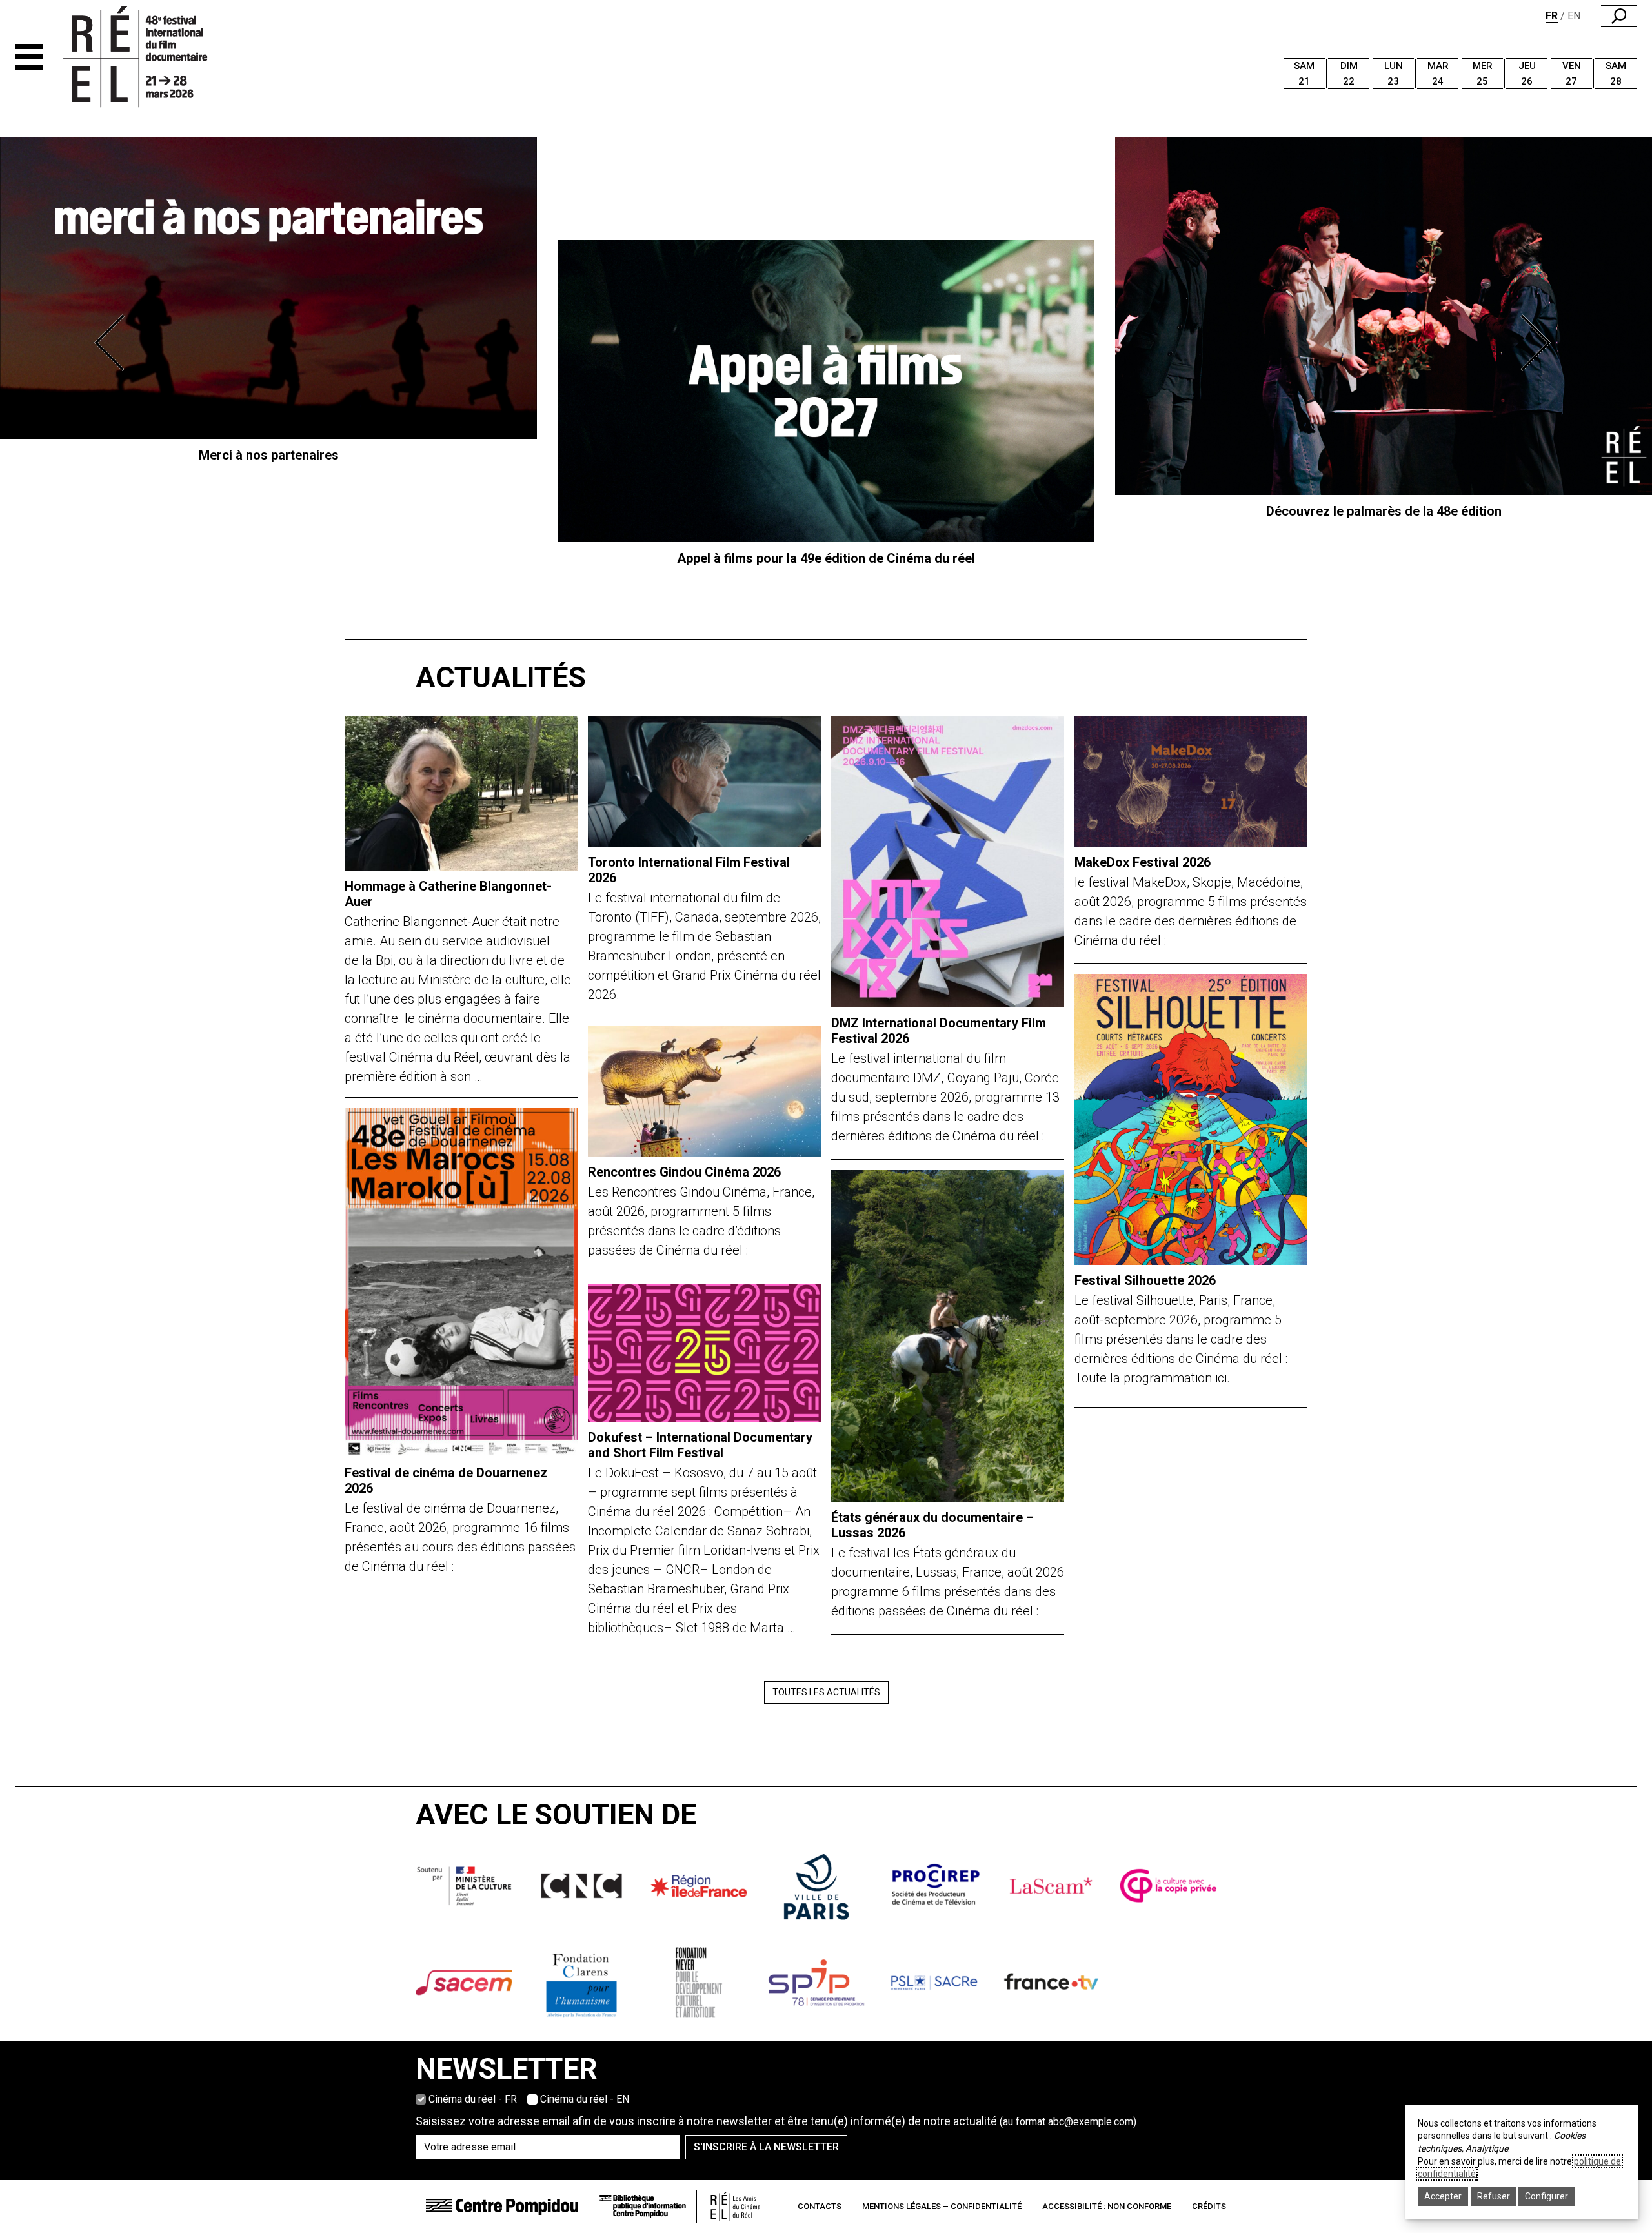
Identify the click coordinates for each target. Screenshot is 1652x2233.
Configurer (1546, 2196)
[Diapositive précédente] (114, 343)
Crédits (1209, 2206)
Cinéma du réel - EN (585, 2099)
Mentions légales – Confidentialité (942, 2206)
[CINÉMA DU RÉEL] (157, 57)
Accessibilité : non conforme (1107, 2206)
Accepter (1443, 2196)
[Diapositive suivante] (1538, 343)
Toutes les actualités (826, 1692)
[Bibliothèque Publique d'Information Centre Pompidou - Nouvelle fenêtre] (643, 2206)
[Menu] (29, 57)
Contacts (820, 2206)
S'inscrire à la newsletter (766, 2147)
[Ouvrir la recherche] (1619, 16)
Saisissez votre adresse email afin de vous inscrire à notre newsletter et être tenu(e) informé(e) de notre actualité (776, 2121)
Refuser (1494, 2196)
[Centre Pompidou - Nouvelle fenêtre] (502, 2206)
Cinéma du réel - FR (473, 2099)
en (1574, 16)
